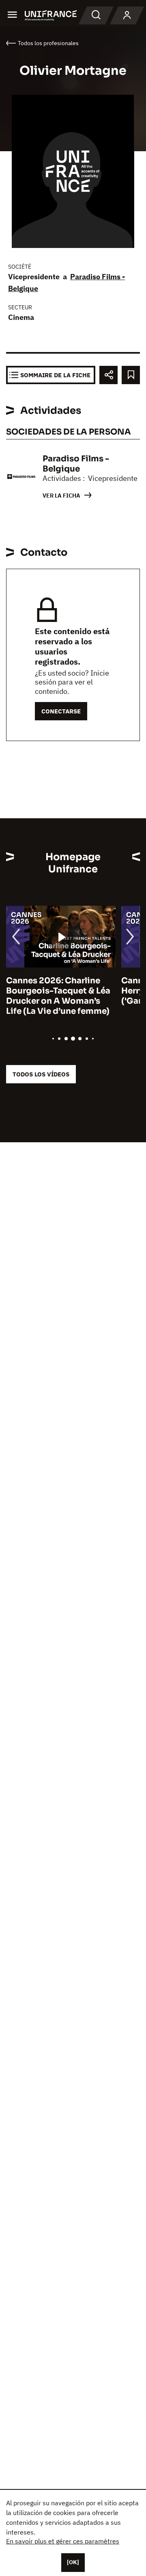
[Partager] (108, 375)
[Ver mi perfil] (127, 15)
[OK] (73, 2562)
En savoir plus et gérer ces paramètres (63, 2541)
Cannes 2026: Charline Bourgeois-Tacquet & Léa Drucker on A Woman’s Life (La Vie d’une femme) (58, 996)
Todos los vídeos (41, 1074)
